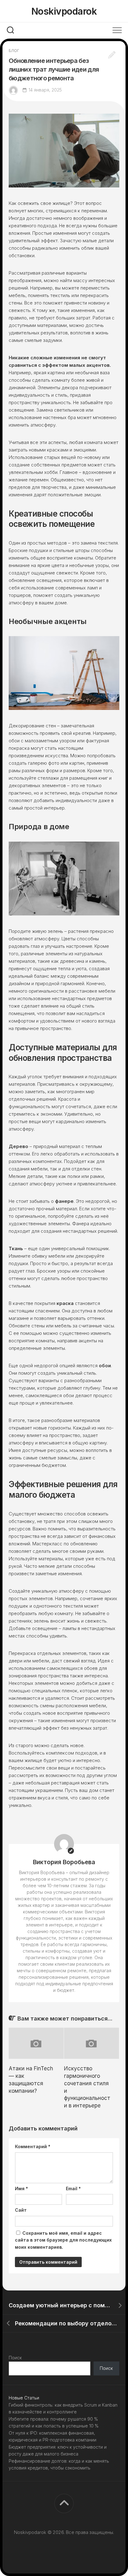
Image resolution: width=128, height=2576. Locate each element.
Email (73, 2188)
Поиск (15, 2358)
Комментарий (33, 2146)
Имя (21, 2188)
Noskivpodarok (64, 11)
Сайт (21, 2210)
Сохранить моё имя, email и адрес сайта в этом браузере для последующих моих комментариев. (63, 2240)
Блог (14, 51)
